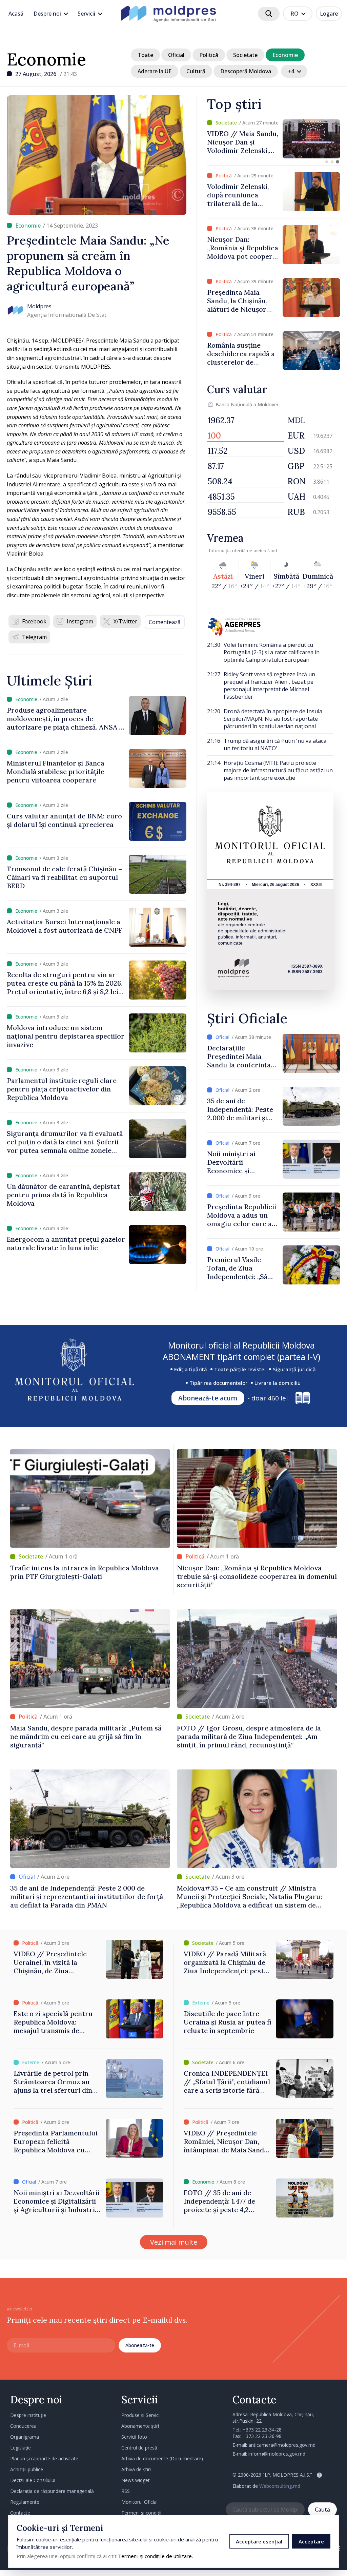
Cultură (196, 71)
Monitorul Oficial (139, 2502)
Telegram (34, 637)
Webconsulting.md (280, 2486)
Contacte (20, 2513)
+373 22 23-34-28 (262, 2430)
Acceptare (311, 2541)
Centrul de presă (139, 2448)
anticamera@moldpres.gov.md (282, 2445)
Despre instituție (28, 2415)
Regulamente (25, 2502)
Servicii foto (134, 2437)
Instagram (80, 621)
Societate (245, 55)
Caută (322, 2510)
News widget (136, 2480)
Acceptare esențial (259, 2541)
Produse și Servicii (141, 2415)
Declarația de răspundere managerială (52, 2491)
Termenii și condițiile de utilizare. (155, 2556)
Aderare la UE (155, 71)
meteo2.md (265, 550)
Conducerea (23, 2426)
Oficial (176, 55)
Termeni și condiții (141, 2513)
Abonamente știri (140, 2426)
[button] (327, 162)
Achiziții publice (27, 2469)
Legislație (21, 2448)
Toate (145, 55)
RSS (126, 2491)
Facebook (34, 621)
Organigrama (25, 2437)
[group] (274, 139)
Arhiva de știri (136, 2469)
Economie (46, 59)
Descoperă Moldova (246, 71)
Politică (209, 55)
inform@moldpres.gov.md (277, 2454)
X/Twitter (125, 621)
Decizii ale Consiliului (33, 2480)
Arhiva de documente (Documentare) (162, 2458)
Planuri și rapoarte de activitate (44, 2458)
